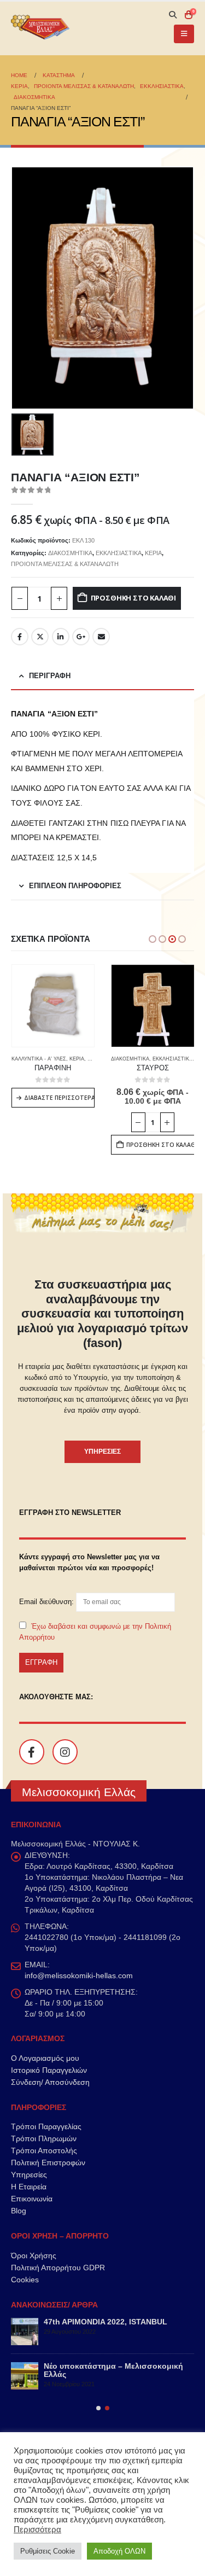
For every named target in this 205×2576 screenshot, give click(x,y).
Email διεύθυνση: (48, 1602)
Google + (81, 637)
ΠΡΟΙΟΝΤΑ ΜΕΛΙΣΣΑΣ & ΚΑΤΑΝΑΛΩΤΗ (65, 564)
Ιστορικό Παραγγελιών (49, 2070)
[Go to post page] (25, 2332)
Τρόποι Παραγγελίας (46, 2126)
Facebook (20, 637)
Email (101, 637)
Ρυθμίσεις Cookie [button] (48, 2551)
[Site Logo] (41, 29)
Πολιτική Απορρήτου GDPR (58, 2268)
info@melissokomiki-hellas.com (79, 1975)
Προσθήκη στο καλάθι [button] (60, 1145)
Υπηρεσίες (29, 2175)
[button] (172, 15)
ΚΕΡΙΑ (153, 553)
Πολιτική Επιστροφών (48, 2163)
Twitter (40, 637)
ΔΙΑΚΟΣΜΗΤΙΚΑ (70, 553)
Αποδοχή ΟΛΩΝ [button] (119, 2551)
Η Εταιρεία (29, 2187)
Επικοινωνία (32, 2199)
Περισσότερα (37, 2530)
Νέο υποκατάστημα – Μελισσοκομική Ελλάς (113, 2370)
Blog (19, 2211)
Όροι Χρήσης (34, 2256)
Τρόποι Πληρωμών (44, 2138)
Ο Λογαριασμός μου (45, 2058)
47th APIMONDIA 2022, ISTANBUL (106, 2322)
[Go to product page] (53, 1006)
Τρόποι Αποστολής (44, 2150)
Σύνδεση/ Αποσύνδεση (50, 2082)
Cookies (25, 2280)
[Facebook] (32, 1752)
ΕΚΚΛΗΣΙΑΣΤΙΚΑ (119, 553)
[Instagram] (65, 1752)
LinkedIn (61, 637)
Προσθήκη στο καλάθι (133, 598)
